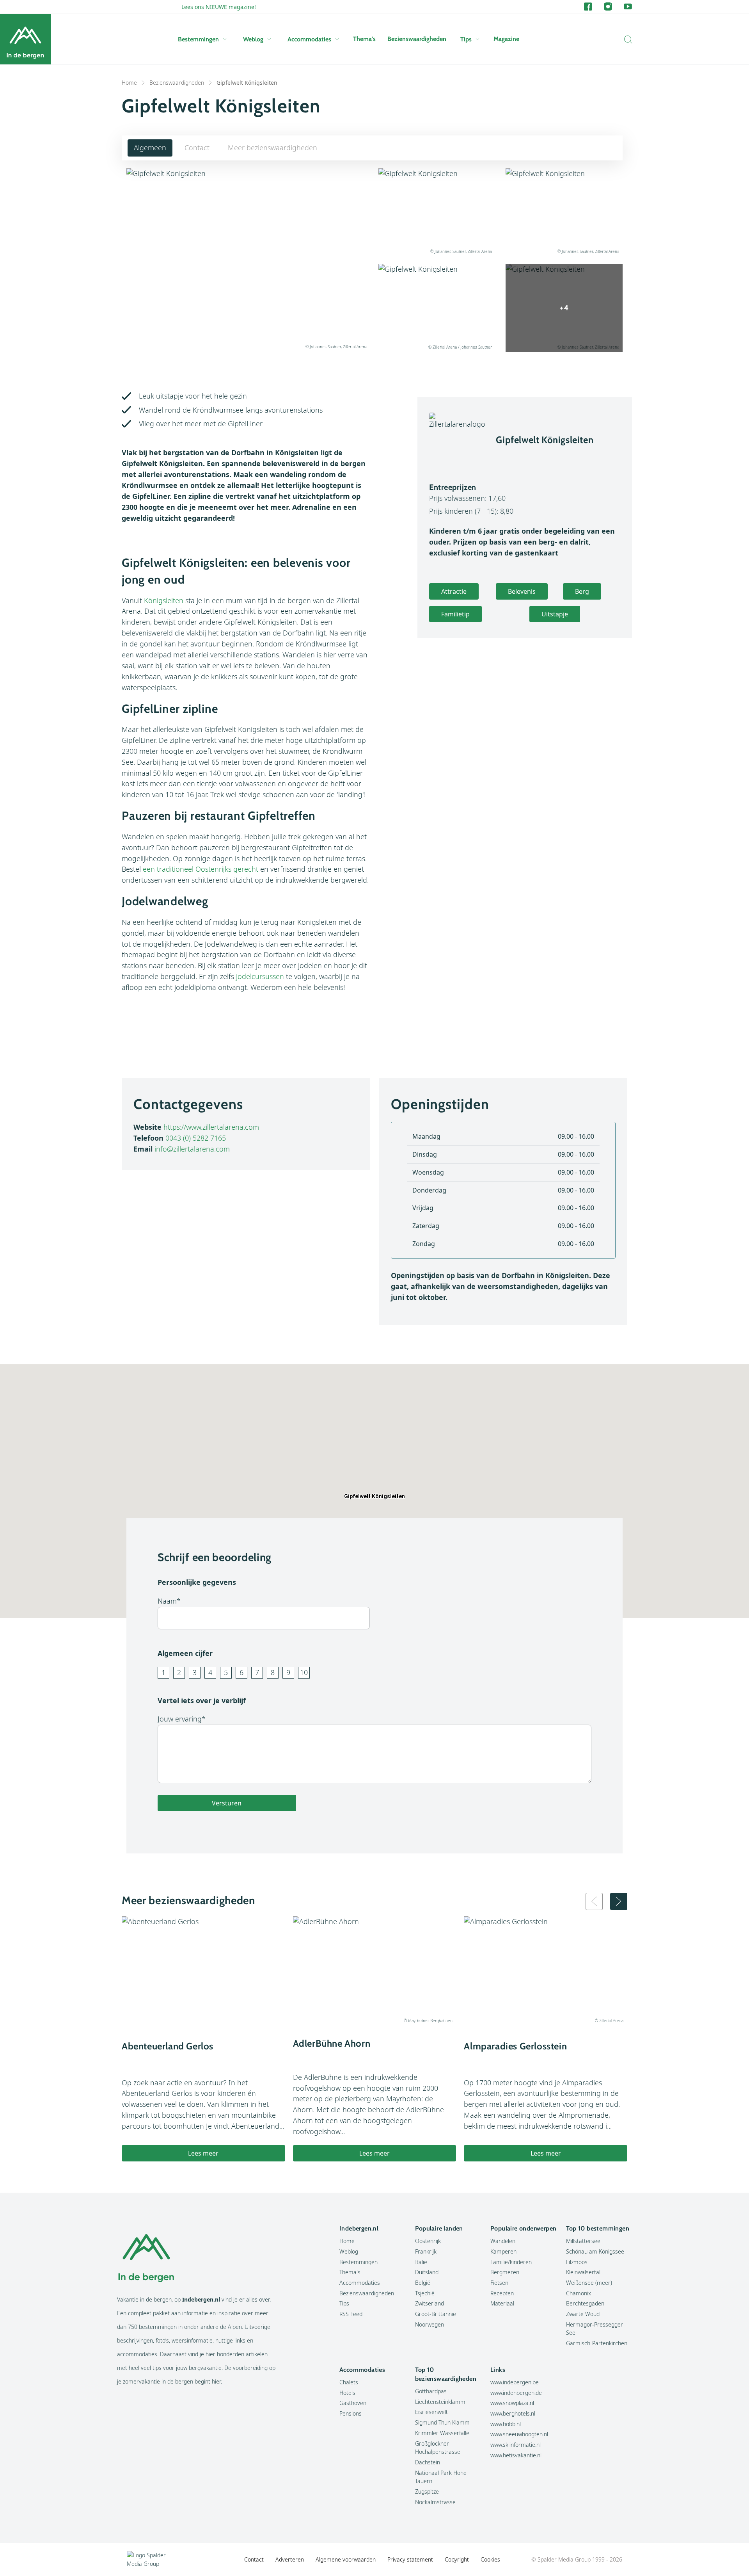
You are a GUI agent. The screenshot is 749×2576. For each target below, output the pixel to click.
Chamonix (579, 2293)
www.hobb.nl (506, 2424)
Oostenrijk (428, 2241)
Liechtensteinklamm (440, 2402)
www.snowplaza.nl (512, 2403)
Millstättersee (583, 2241)
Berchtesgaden (585, 2303)
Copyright (457, 2559)
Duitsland (427, 2272)
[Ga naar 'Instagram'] (608, 7)
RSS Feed (351, 2314)
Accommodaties (309, 39)
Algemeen (150, 148)
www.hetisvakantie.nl (516, 2455)
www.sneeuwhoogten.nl (519, 2434)
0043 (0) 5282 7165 (196, 1138)
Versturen (227, 1803)
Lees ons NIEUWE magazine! (219, 7)
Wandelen (503, 2241)
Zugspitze (427, 2491)
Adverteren (290, 2559)
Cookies (490, 2559)
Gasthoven (353, 2403)
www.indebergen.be (515, 2382)
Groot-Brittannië (436, 2314)
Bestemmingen (198, 39)
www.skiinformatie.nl (516, 2445)
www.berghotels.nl (513, 2413)
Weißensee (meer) (589, 2283)
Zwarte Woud (583, 2314)
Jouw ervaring (180, 1719)
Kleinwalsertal (583, 2272)
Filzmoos (577, 2262)
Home (129, 83)
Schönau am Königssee (595, 2251)
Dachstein (428, 2462)
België (423, 2283)
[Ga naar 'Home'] (25, 39)
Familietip (455, 614)
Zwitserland (430, 2303)
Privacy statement (410, 2559)
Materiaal (502, 2303)
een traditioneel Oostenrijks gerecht (201, 869)
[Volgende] (619, 1901)
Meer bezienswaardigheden (272, 148)
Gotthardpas (431, 2391)
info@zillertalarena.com (192, 1149)
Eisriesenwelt (431, 2412)
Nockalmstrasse (435, 2502)
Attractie (454, 591)
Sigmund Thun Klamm (442, 2422)
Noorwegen (430, 2324)
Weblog (253, 39)
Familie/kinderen (511, 2262)
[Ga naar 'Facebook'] (588, 7)
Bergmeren (505, 2272)
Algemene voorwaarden (346, 2559)
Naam (167, 1601)
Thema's (364, 39)
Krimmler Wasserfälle (442, 2433)
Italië (421, 2262)
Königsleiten (164, 600)
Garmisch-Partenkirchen (597, 2343)
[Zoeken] (626, 39)
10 (304, 1672)
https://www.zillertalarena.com (211, 1127)
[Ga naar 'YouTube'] (628, 7)
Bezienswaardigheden (417, 39)
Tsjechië (425, 2293)
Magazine (506, 39)
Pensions (351, 2413)
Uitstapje (555, 614)
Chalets (349, 2382)
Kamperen (503, 2251)
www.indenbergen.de (516, 2393)
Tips (466, 39)
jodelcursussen (260, 976)
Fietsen (499, 2283)
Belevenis (522, 591)
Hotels (347, 2393)
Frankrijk (426, 2251)
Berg (582, 591)
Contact (197, 148)
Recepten (502, 2293)
